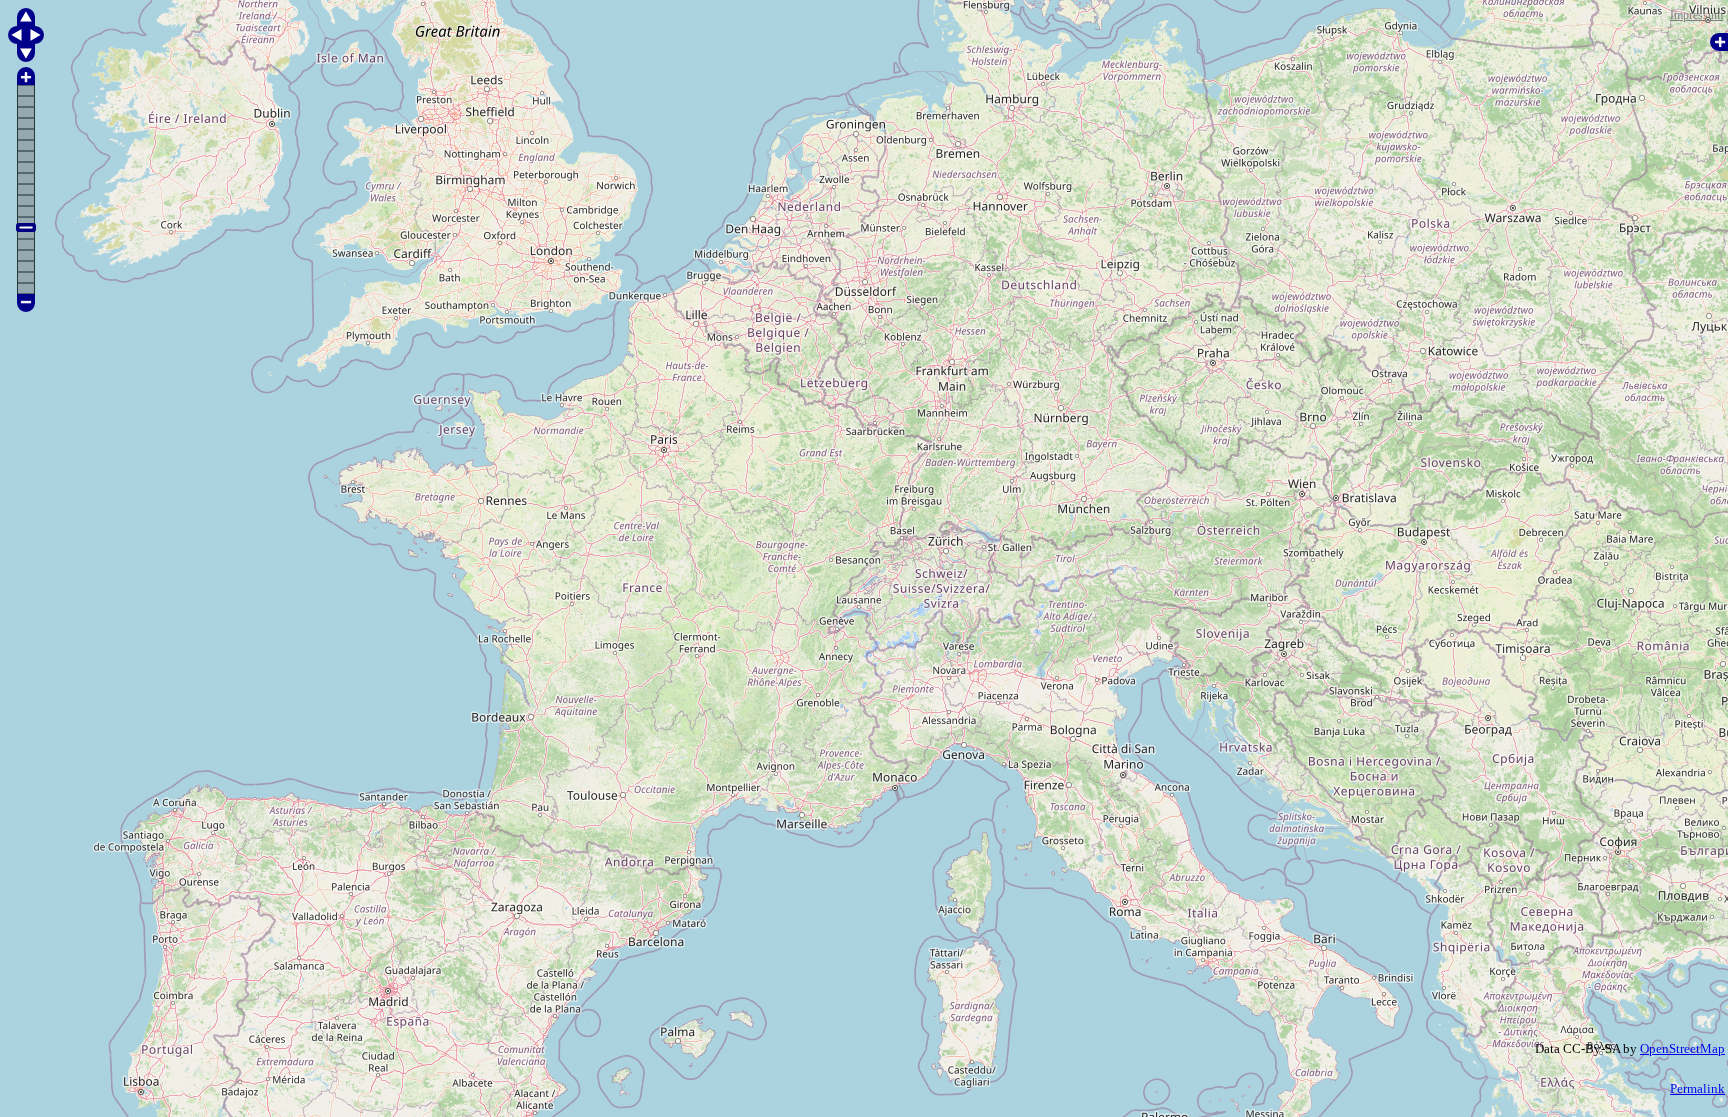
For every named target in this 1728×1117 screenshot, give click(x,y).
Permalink (1697, 1088)
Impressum (1696, 15)
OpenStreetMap (1682, 1048)
